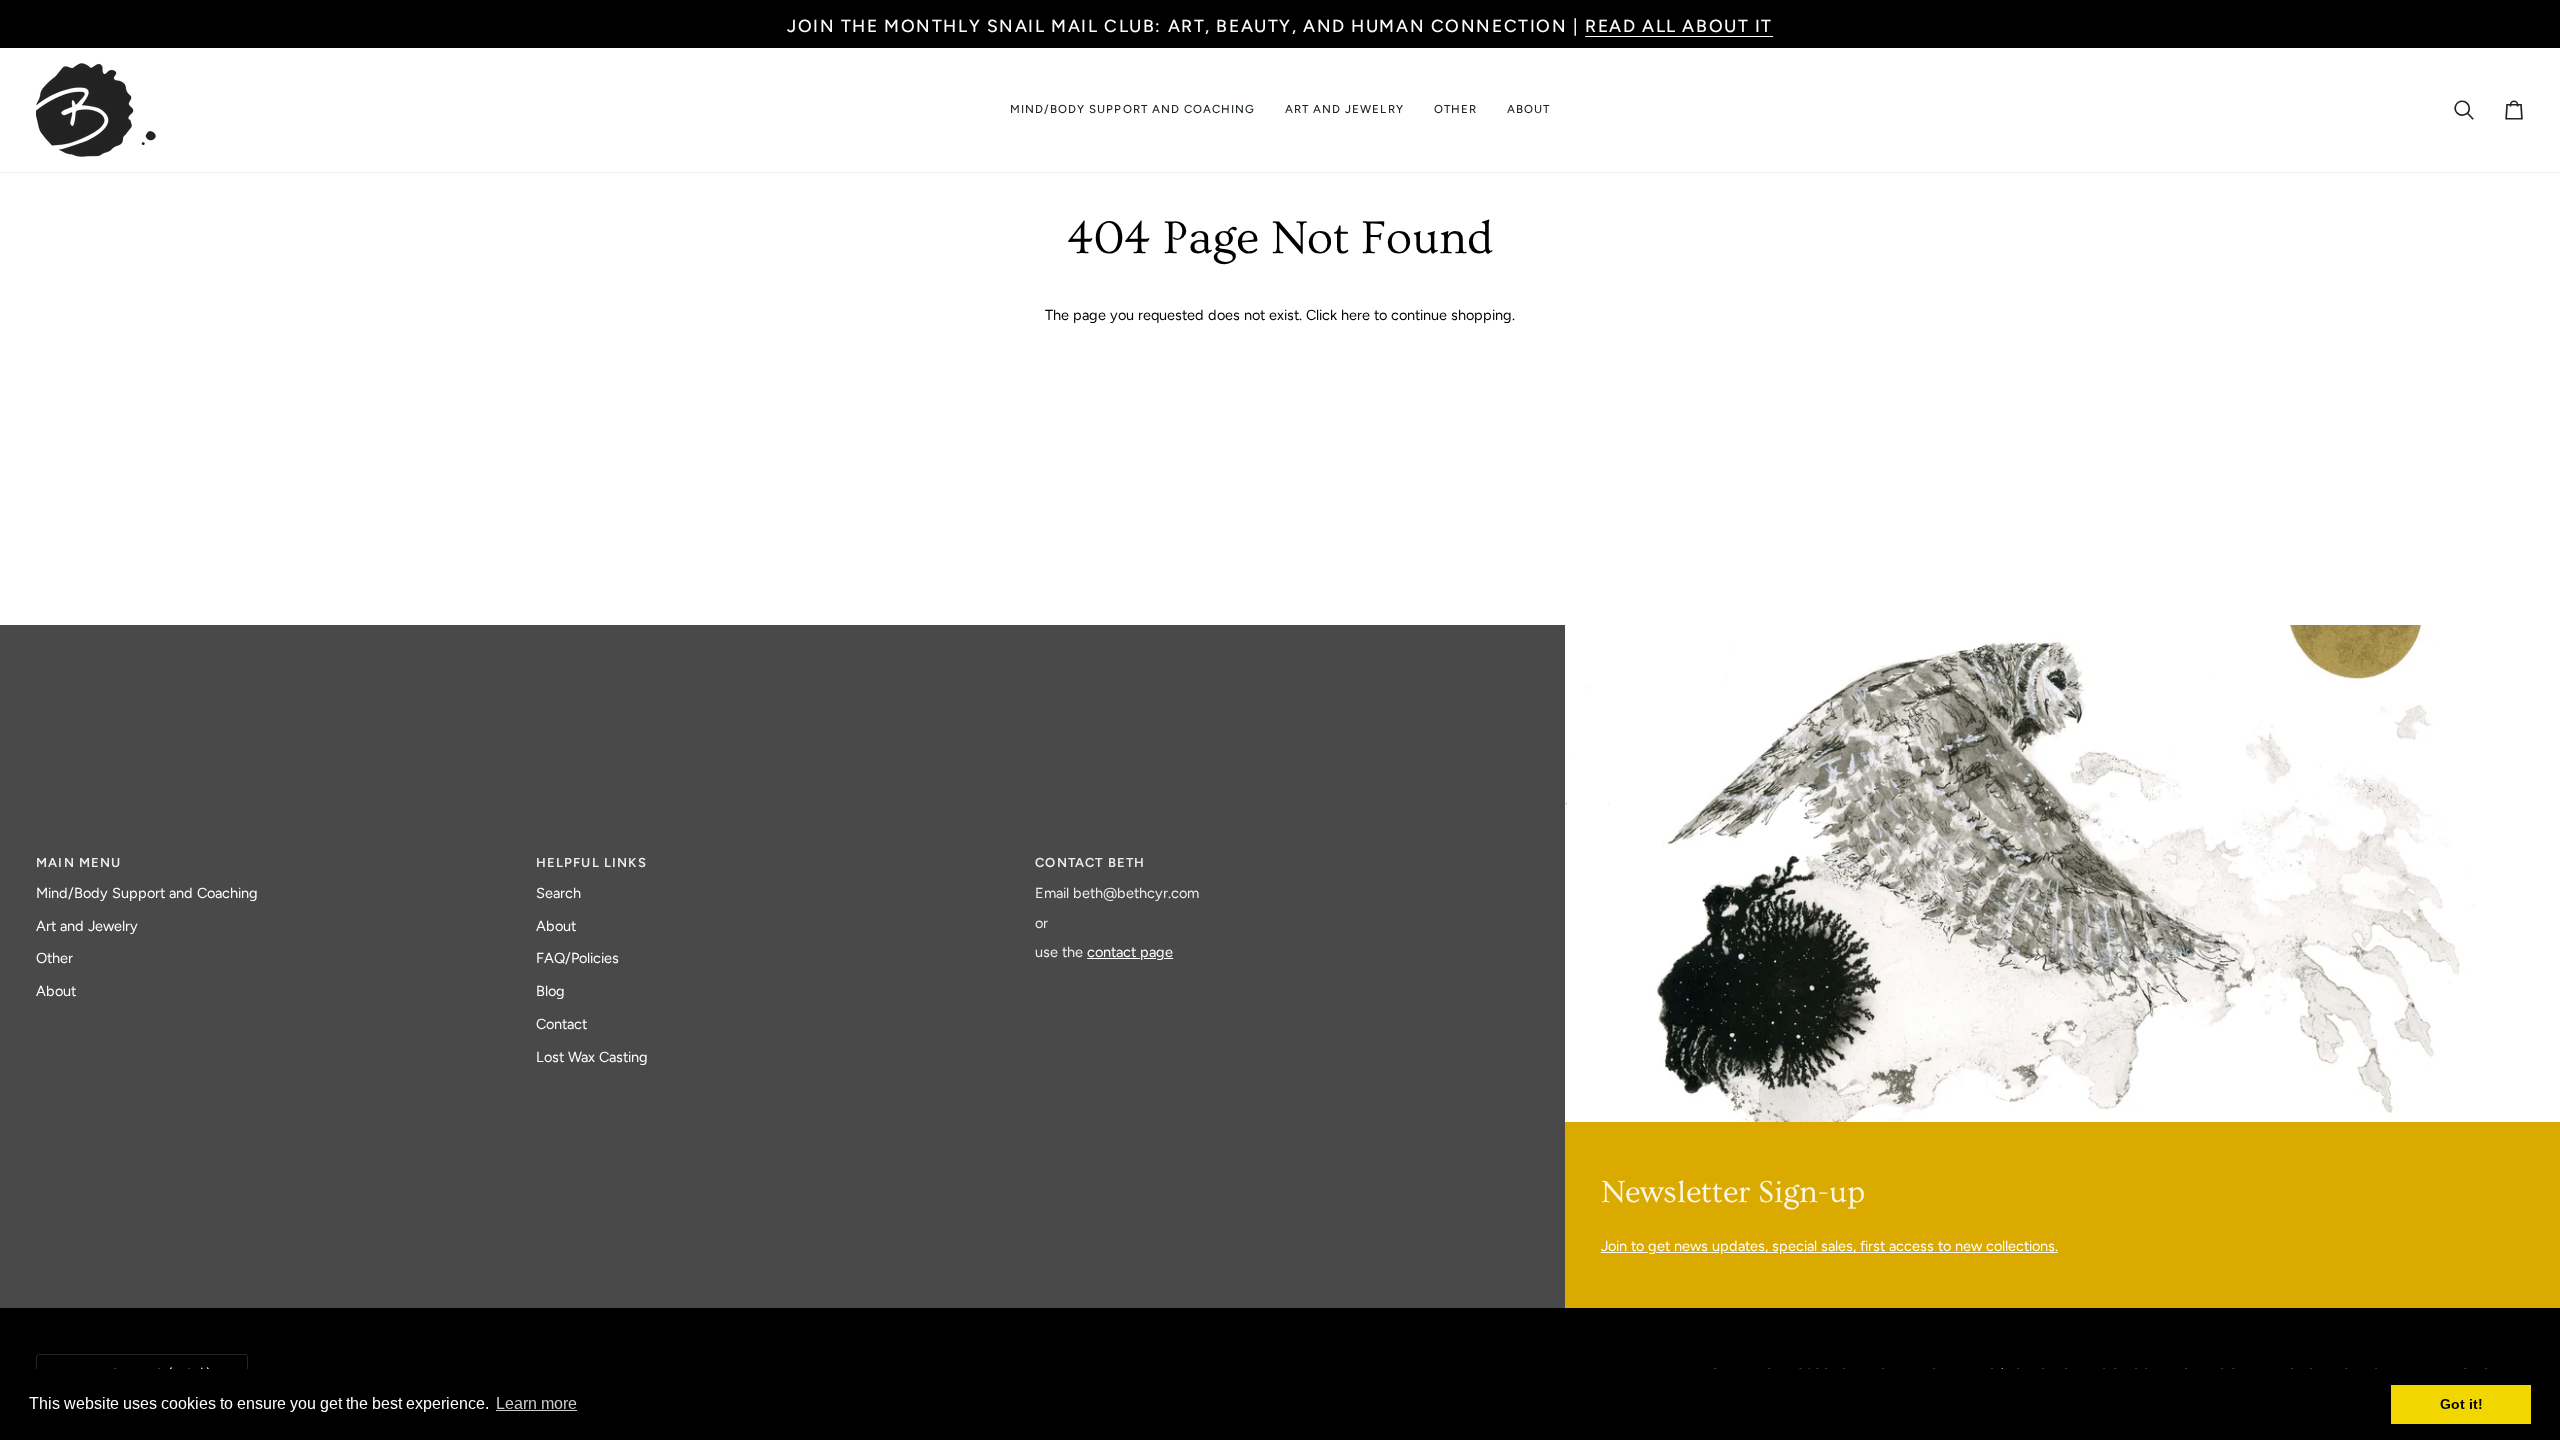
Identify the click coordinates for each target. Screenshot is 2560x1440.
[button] (1132, 110)
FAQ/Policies (577, 958)
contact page (1130, 952)
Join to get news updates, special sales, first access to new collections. (1829, 1246)
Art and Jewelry (87, 926)
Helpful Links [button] (591, 862)
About (56, 991)
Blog (550, 991)
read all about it (1679, 25)
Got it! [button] (2461, 1404)
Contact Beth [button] (1090, 862)
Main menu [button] (79, 862)
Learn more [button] (536, 1403)
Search (558, 893)
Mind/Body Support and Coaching (147, 893)
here (1355, 315)
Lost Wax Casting (592, 1057)
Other (54, 958)
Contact (561, 1024)
